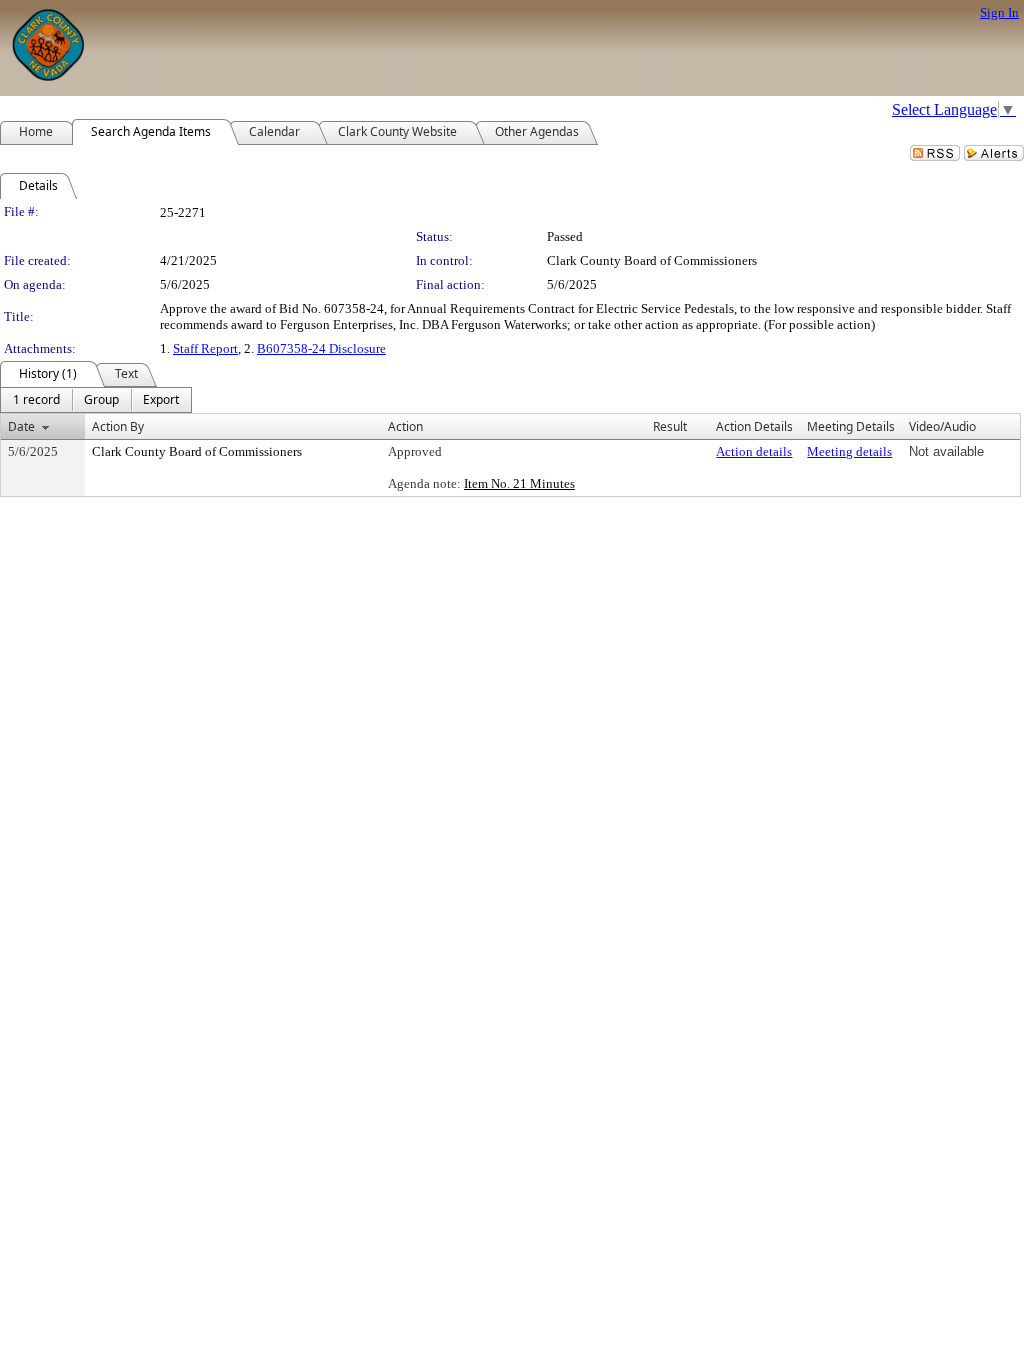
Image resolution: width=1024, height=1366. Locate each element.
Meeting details (849, 451)
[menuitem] (36, 400)
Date (21, 426)
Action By (118, 426)
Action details (754, 451)
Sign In (999, 12)
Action (405, 426)
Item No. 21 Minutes (519, 483)
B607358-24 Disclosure (321, 348)
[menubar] (96, 400)
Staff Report (205, 348)
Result (670, 426)
